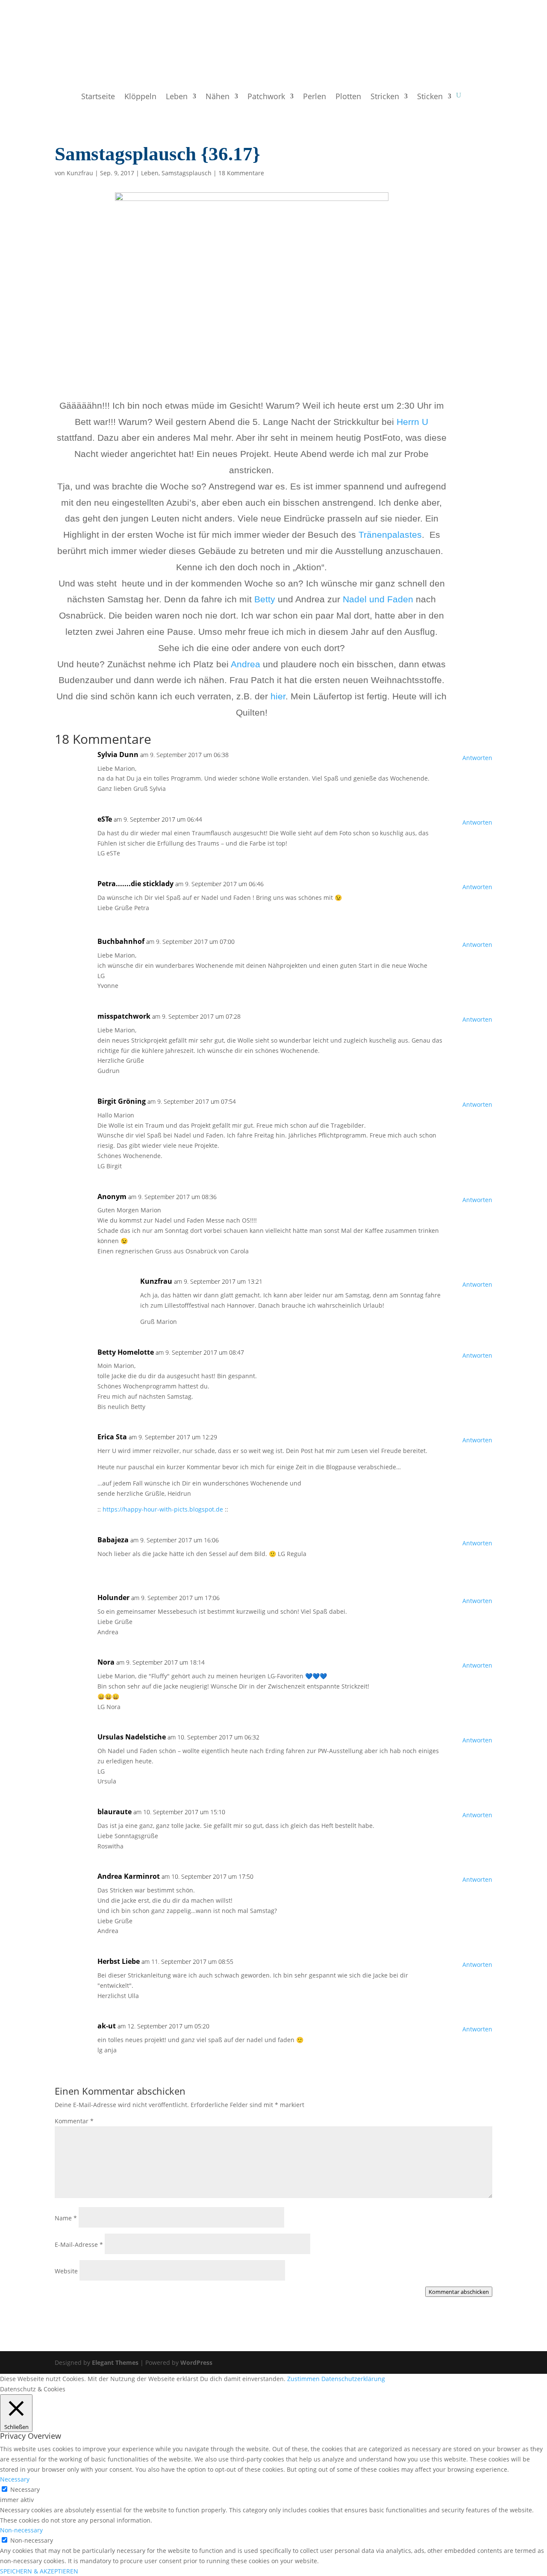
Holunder (113, 1597)
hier (278, 696)
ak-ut (107, 2026)
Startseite (98, 97)
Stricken (385, 97)
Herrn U (412, 422)
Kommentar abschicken (459, 2292)
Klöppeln (140, 97)
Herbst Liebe (119, 1961)
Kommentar (74, 2121)
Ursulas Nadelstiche (132, 1737)
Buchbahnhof (121, 941)
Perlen (315, 97)
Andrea (247, 664)
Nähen (218, 97)
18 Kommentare (241, 173)
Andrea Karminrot (129, 1876)
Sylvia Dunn (118, 755)
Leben (177, 97)
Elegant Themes (115, 2362)
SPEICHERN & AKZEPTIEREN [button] (39, 2571)
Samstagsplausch (187, 173)
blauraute (115, 1812)
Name (66, 2218)
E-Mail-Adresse (79, 2244)
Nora (106, 1662)
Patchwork (266, 97)
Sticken (430, 97)
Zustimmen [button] (303, 2379)
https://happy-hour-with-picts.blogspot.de (163, 1509)
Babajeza (113, 1540)
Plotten (348, 97)
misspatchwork (124, 1016)
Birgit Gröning (122, 1101)
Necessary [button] (15, 2479)
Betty (266, 599)
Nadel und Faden (378, 599)
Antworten (477, 758)
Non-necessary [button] (21, 2530)
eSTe (105, 819)
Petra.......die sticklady (135, 884)
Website (66, 2271)
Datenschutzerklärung (353, 2379)
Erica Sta (112, 1437)
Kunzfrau (80, 173)
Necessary (25, 2489)
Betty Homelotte (126, 1352)
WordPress (196, 2362)
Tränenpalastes (390, 535)
